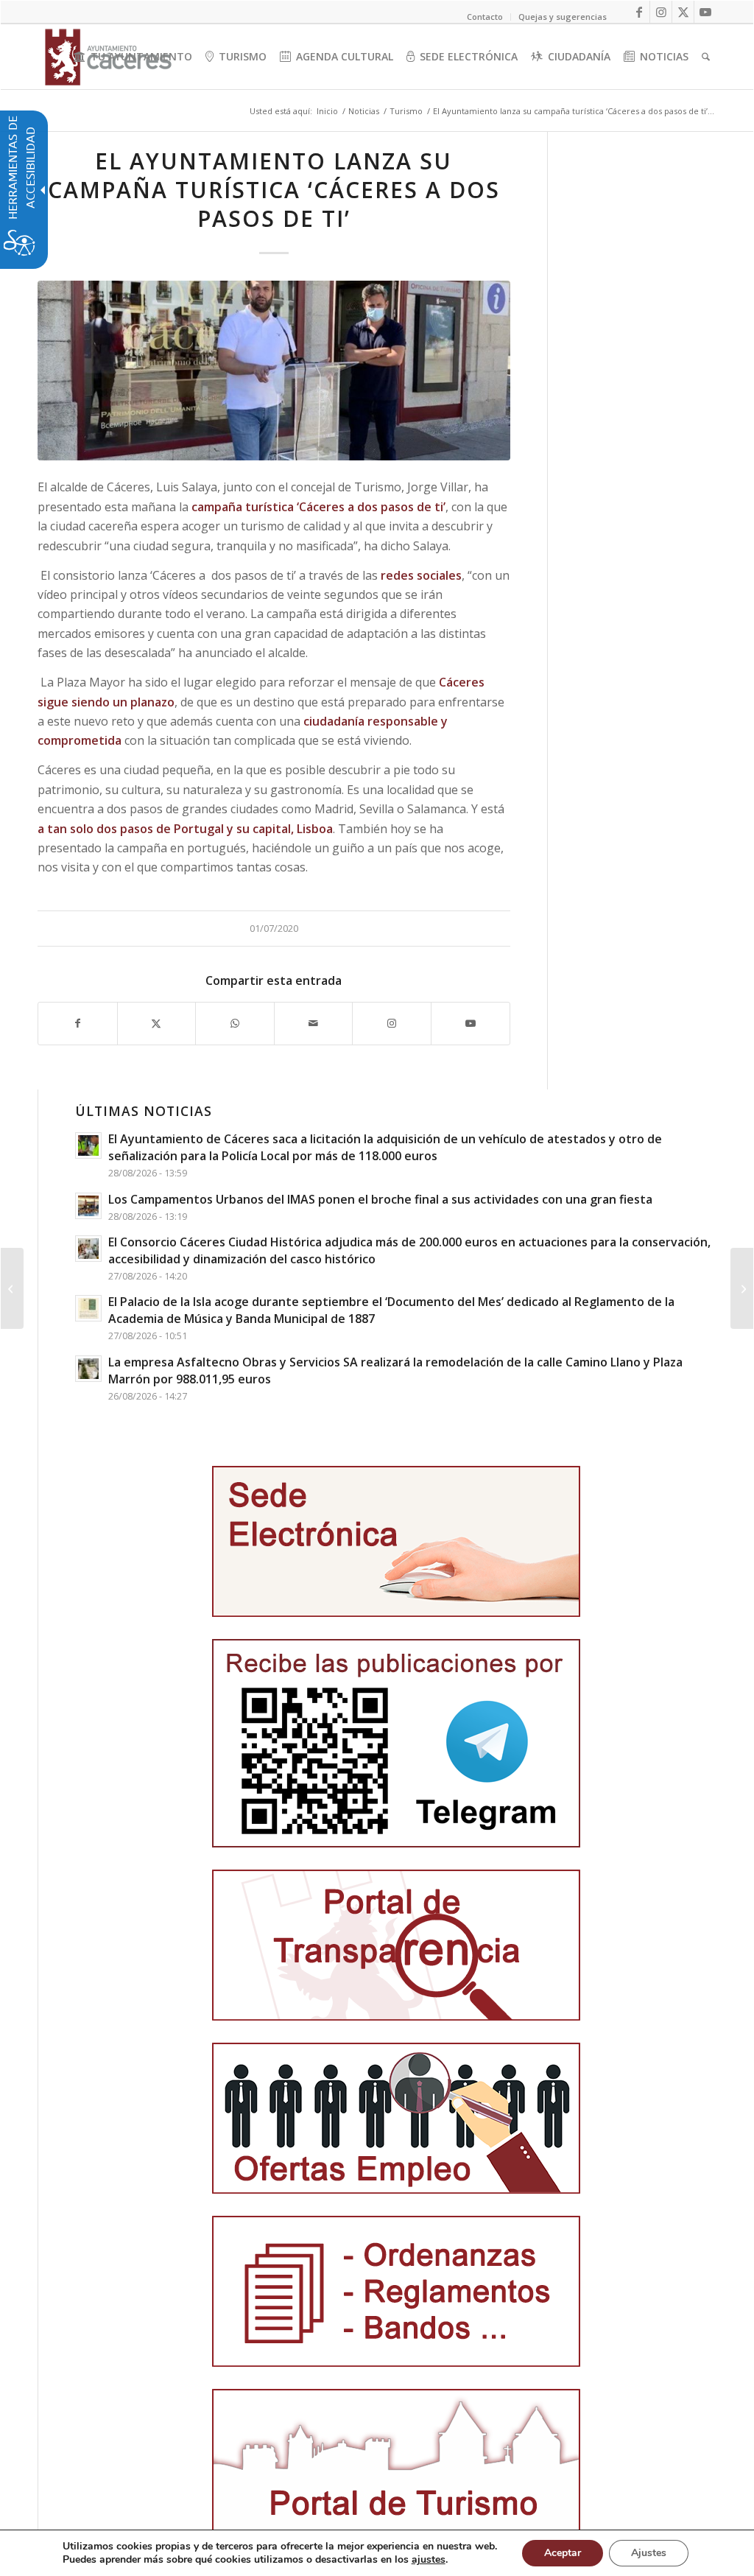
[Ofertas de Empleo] (396, 2118)
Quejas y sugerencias (563, 17)
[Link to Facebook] (639, 12)
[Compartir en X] (157, 1023)
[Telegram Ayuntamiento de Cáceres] (396, 1743)
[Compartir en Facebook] (78, 1023)
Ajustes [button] (649, 2553)
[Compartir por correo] (314, 1023)
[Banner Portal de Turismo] (396, 2464)
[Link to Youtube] (705, 12)
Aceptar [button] (563, 2553)
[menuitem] (133, 57)
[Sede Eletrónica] (396, 1541)
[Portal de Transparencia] (396, 1945)
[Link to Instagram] (661, 12)
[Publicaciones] (396, 2291)
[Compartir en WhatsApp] (235, 1023)
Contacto (485, 17)
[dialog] (377, 2553)
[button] (12, 1288)
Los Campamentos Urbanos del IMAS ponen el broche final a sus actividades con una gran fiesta (380, 1199)
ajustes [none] (429, 2560)
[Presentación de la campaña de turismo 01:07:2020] (274, 371)
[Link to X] (683, 12)
